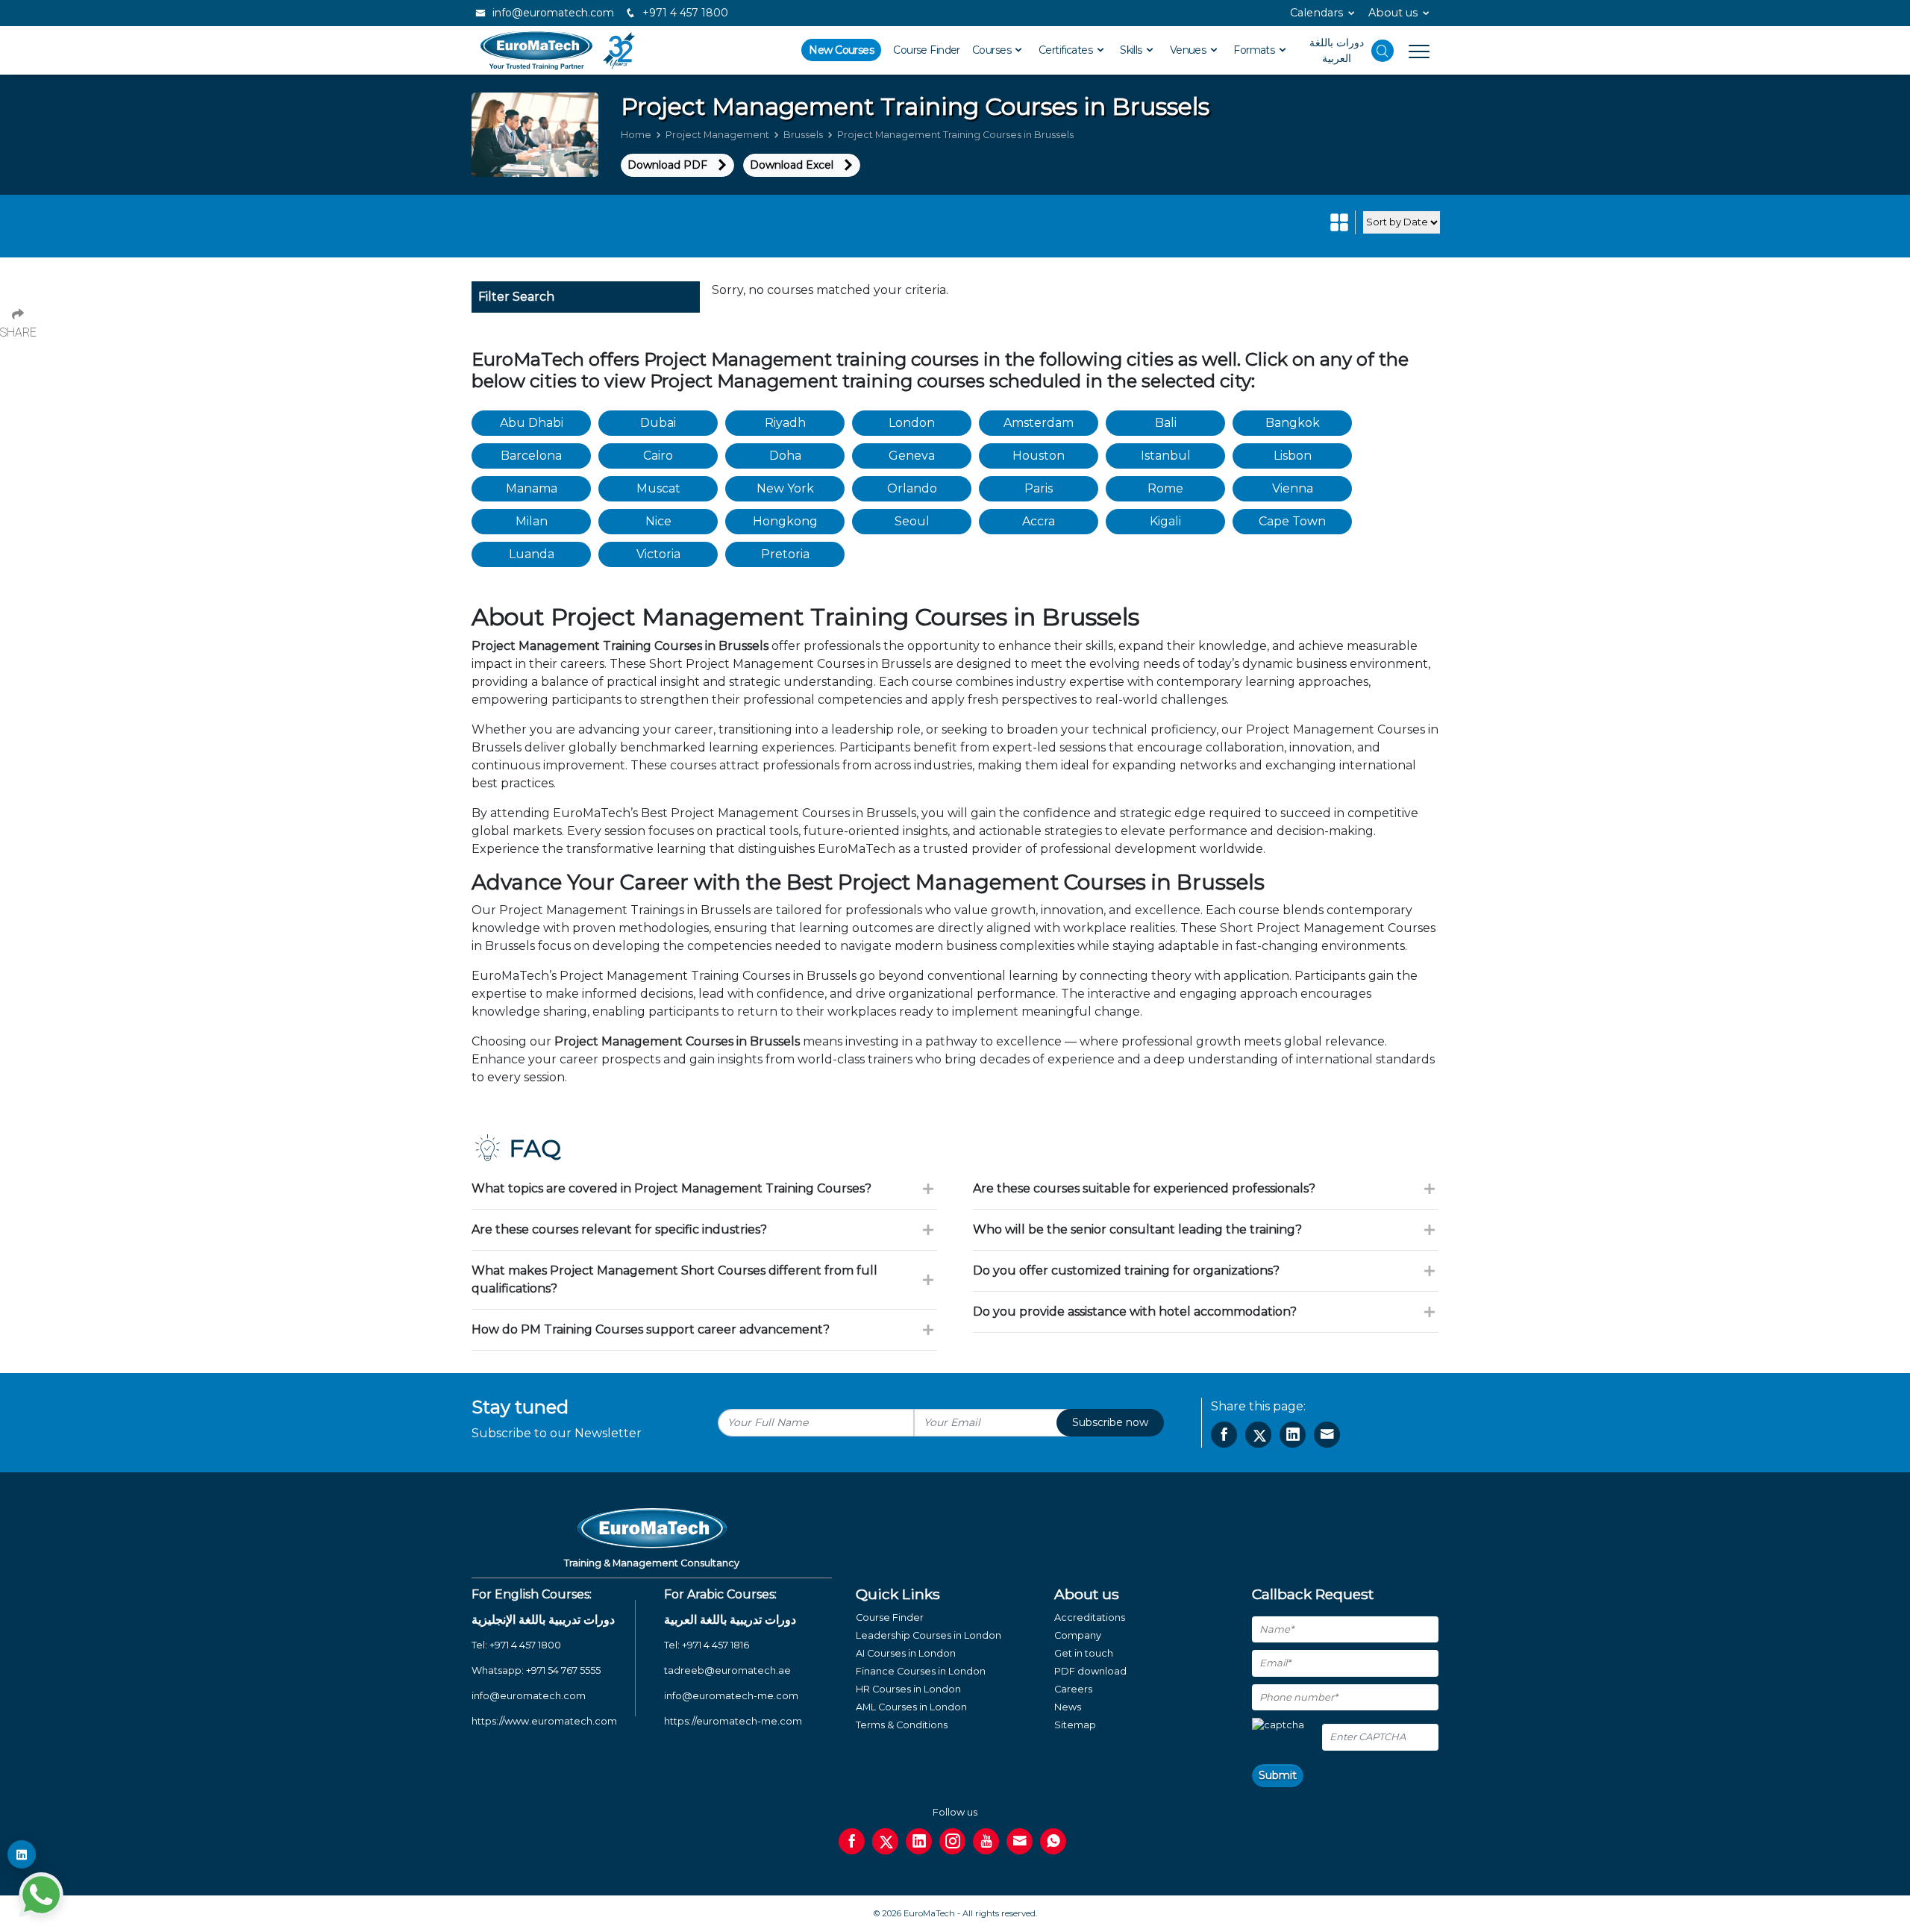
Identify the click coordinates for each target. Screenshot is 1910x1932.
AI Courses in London (906, 1653)
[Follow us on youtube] (986, 1841)
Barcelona (531, 456)
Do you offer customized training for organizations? (1126, 1270)
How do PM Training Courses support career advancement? (651, 1329)
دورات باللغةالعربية (1337, 50)
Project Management (717, 135)
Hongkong (785, 521)
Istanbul (1166, 456)
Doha (785, 456)
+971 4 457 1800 (684, 13)
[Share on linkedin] (1293, 1435)
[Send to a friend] (1327, 1435)
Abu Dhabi (532, 423)
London (912, 423)
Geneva (912, 456)
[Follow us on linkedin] (919, 1841)
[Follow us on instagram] (952, 1841)
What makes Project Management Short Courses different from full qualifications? (674, 1279)
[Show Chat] (41, 1895)
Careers (1073, 1689)
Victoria (658, 554)
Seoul (912, 521)
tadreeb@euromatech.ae (727, 1670)
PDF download (1090, 1671)
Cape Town (1292, 521)
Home (636, 135)
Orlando (912, 488)
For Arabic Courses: (720, 1594)
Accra (1039, 521)
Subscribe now (1110, 1422)
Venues (1189, 50)
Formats (1255, 50)
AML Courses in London (911, 1707)
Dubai (658, 423)
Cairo (658, 456)
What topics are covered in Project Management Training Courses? (671, 1188)
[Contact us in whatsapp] (1053, 1841)
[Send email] (1020, 1841)
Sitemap (1075, 1725)
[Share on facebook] (1224, 1435)
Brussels (803, 135)
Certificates (1067, 50)
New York (785, 488)
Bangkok (1293, 423)
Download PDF (667, 165)
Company (1078, 1635)
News (1068, 1707)
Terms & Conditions (902, 1725)
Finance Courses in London (921, 1671)
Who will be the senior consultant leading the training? (1137, 1229)
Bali (1166, 423)
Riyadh (785, 423)
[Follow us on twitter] (885, 1841)
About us (1393, 13)
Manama (532, 488)
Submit (1278, 1775)
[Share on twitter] (1258, 1435)
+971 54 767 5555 (563, 1670)
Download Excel (792, 165)
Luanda (532, 554)
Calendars (1316, 13)
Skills (1132, 50)
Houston (1039, 456)
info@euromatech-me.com (731, 1696)
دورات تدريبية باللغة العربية (730, 1620)
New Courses (841, 50)
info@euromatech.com (552, 13)
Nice (658, 521)
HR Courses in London (908, 1689)
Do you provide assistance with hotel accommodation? (1135, 1312)
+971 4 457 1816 (716, 1645)
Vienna (1293, 488)
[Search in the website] (1383, 51)
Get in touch (1084, 1653)
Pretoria (785, 554)
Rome (1165, 488)
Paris (1039, 488)
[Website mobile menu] (1412, 51)
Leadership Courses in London (929, 1635)
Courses (993, 50)
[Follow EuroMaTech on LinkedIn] (22, 1854)
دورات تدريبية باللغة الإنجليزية (543, 1620)
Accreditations (1090, 1617)
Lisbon (1293, 456)
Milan (532, 521)
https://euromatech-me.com (733, 1721)
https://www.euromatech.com (544, 1721)
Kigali (1165, 521)
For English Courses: (532, 1594)
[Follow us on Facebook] (852, 1841)
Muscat (658, 488)
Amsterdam (1039, 423)
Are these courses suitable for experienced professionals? (1144, 1188)
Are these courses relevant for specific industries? (619, 1229)
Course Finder (927, 50)
